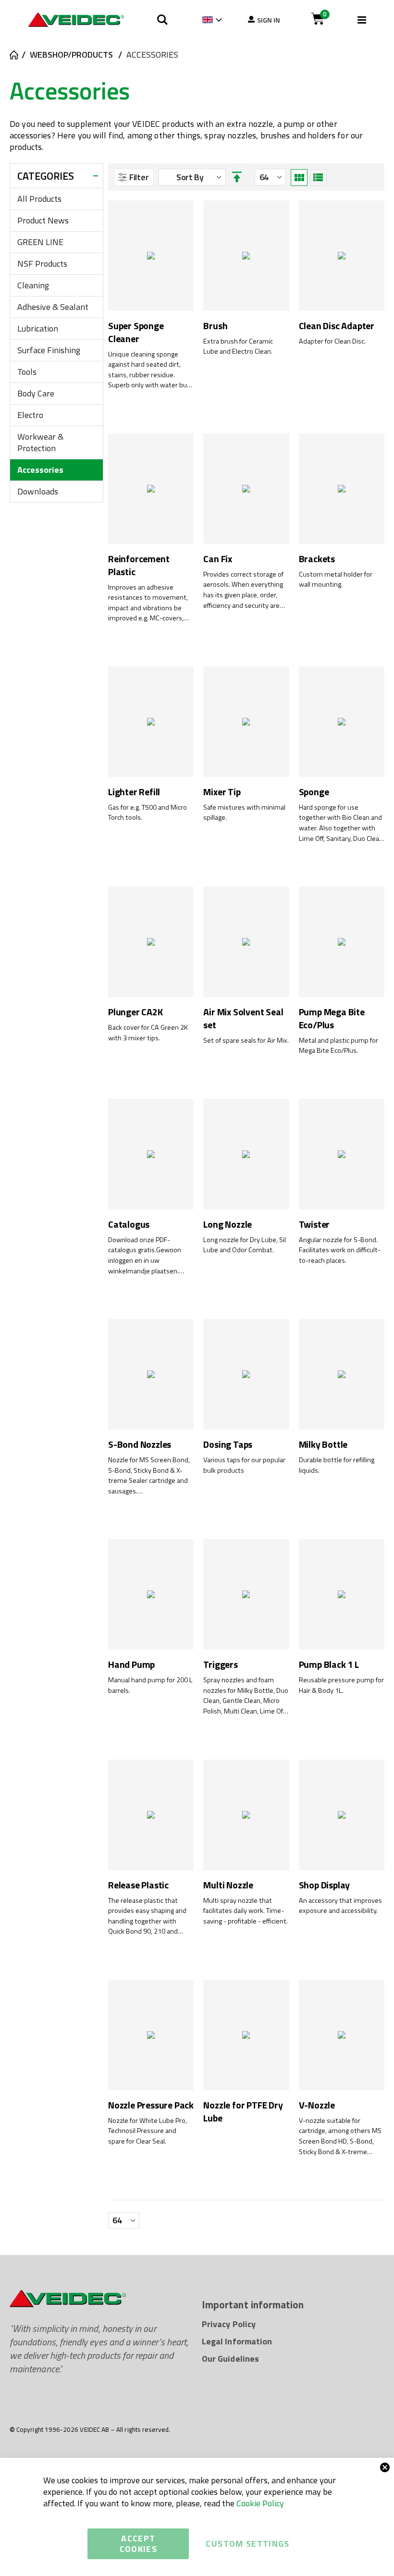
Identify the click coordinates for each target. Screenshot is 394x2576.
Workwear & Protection (40, 442)
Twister (314, 1225)
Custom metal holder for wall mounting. (336, 580)
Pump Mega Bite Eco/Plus (332, 1018)
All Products (39, 199)
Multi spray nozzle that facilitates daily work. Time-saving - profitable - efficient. (246, 1911)
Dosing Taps (228, 1445)
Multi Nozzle (228, 1885)
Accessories (40, 470)
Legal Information (237, 2341)
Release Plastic (138, 1885)
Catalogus (129, 1225)
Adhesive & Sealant (53, 307)
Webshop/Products (71, 55)
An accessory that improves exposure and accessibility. (340, 1906)
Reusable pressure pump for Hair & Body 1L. (341, 1685)
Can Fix (218, 559)
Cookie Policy (260, 2503)
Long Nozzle (228, 1225)
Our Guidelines (230, 2359)
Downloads (38, 491)
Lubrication (38, 328)
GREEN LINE (40, 242)
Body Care (36, 393)
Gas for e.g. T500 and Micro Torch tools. (148, 813)
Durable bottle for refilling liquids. (337, 1465)
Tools (27, 372)
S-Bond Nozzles (140, 1445)
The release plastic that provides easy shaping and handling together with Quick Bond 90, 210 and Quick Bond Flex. (147, 1916)
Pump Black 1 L (329, 1665)
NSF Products (42, 264)
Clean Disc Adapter (337, 326)
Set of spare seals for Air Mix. (246, 1041)
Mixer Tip (222, 792)
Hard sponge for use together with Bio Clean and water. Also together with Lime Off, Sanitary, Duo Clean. (342, 823)
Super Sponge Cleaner (136, 332)
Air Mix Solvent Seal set (243, 1018)
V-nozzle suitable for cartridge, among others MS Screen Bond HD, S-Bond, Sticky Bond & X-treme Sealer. (340, 2136)
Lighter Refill (134, 792)
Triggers (220, 1665)
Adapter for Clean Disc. (332, 341)
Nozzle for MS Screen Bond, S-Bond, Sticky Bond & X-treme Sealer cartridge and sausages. (149, 1476)
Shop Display (325, 1885)
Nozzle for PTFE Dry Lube (243, 2112)
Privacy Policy (229, 2324)
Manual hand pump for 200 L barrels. (150, 1685)
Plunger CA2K (135, 1012)
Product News (43, 220)
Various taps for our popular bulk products (244, 1465)
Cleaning (33, 285)
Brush (215, 326)
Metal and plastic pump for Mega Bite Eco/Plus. (339, 1046)
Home (13, 55)
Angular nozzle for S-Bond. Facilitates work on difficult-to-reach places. (340, 1250)
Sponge (314, 792)
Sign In (269, 20)
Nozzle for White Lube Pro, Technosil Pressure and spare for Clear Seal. (148, 2131)
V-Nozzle (317, 2105)
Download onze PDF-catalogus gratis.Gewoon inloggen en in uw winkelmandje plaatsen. (145, 1256)
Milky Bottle (323, 1445)
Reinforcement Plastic (139, 565)
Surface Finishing (49, 350)
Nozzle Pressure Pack (151, 2105)
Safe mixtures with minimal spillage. (244, 813)
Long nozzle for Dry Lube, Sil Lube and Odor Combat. (245, 1245)
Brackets (317, 559)
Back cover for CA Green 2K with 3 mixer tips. (148, 1033)
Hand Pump (131, 1665)
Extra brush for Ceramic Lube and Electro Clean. (238, 347)
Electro (30, 415)
